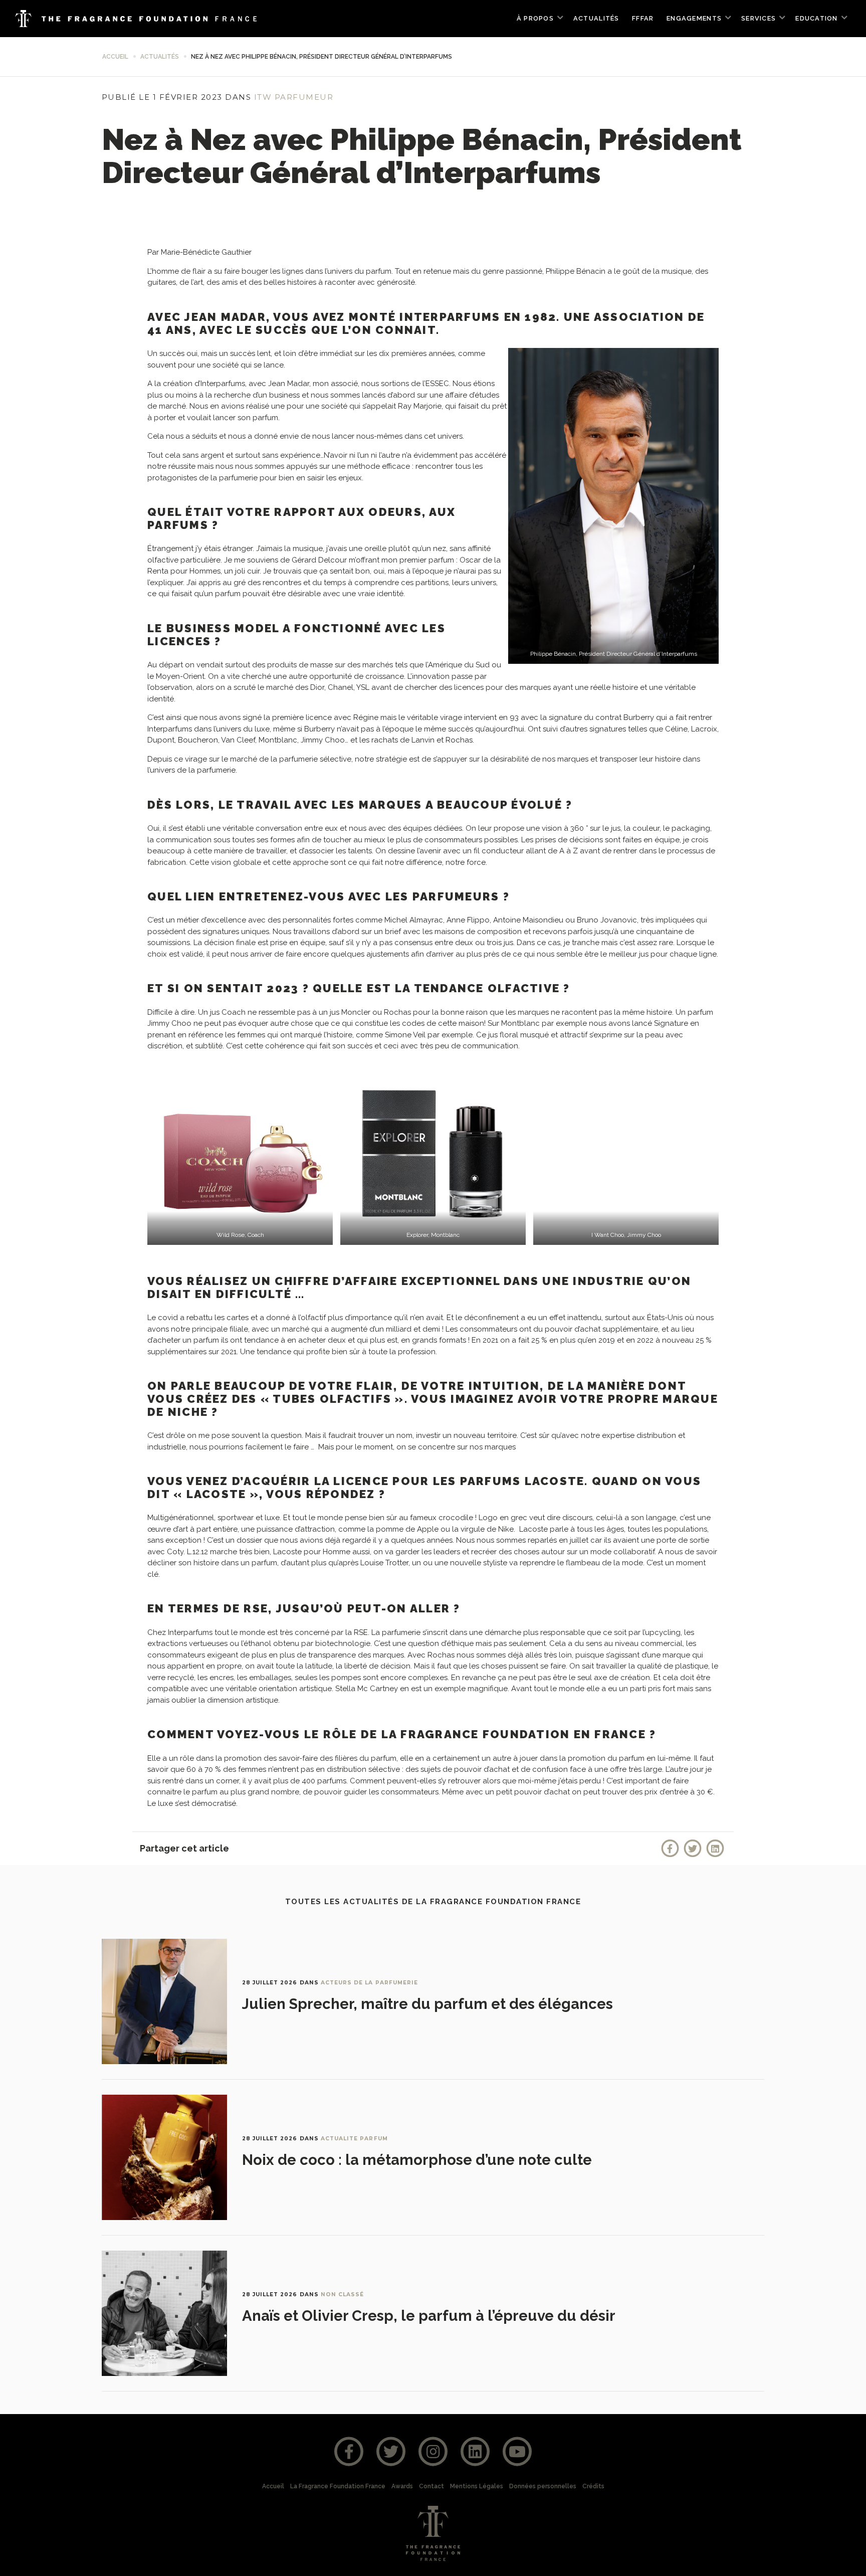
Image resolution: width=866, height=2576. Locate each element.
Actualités (596, 18)
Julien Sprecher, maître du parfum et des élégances (427, 2004)
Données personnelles (543, 2486)
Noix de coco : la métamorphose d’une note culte (417, 2160)
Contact (431, 2486)
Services (759, 18)
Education (816, 18)
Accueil (115, 57)
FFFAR (643, 18)
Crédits (593, 2486)
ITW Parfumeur (294, 97)
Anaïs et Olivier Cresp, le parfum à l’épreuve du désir (429, 2316)
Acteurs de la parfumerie (369, 1983)
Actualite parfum (354, 2139)
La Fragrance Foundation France (338, 2486)
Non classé (343, 2294)
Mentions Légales (477, 2486)
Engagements (694, 18)
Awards (402, 2486)
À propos (535, 18)
